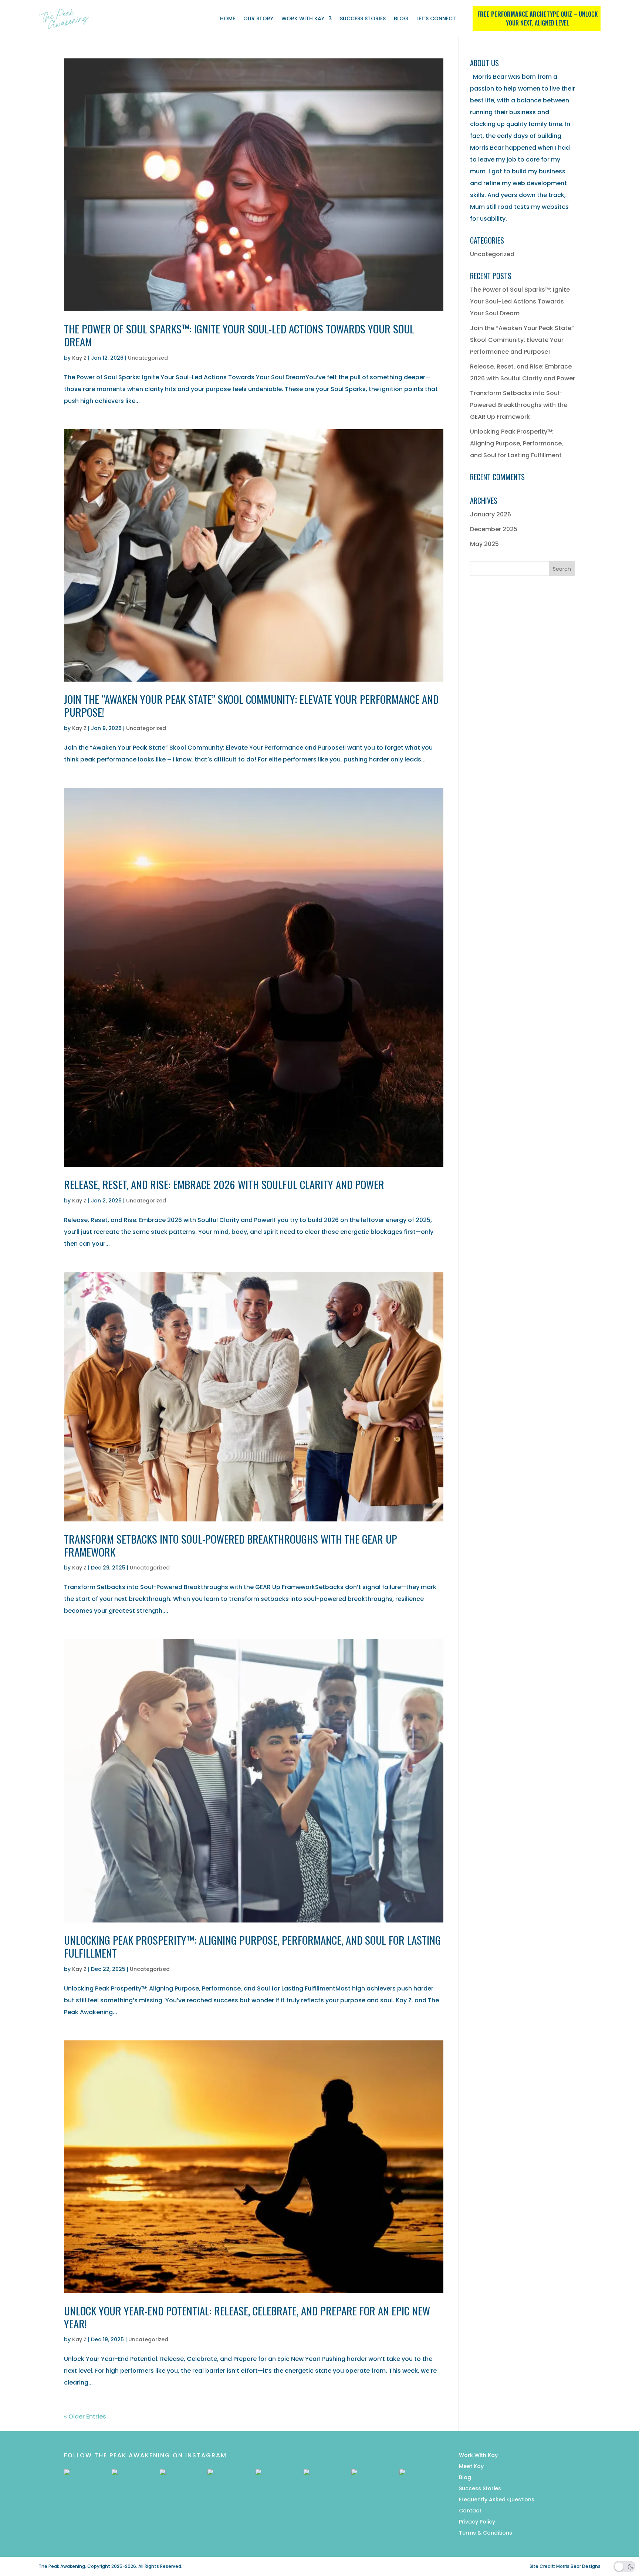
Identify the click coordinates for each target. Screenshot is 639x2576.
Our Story (258, 18)
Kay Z (79, 358)
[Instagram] (86, 2491)
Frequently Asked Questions (497, 2500)
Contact (470, 2511)
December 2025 (494, 529)
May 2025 (484, 544)
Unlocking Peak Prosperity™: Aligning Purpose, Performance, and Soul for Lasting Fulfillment (252, 1946)
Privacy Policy (477, 2522)
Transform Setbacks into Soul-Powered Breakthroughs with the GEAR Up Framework (231, 1545)
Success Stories (363, 18)
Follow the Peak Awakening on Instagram (145, 2455)
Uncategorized (148, 358)
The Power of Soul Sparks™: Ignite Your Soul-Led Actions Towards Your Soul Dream (239, 335)
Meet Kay (471, 2467)
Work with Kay (303, 18)
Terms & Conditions (486, 2533)
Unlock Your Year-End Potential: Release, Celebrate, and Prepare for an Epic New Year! (247, 2317)
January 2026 (491, 514)
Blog (401, 18)
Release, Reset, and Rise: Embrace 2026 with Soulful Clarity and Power (224, 1184)
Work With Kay (478, 2456)
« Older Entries (85, 2417)
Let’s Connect (436, 18)
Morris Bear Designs (578, 2566)
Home (228, 18)
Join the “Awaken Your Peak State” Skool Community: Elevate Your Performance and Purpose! (251, 705)
